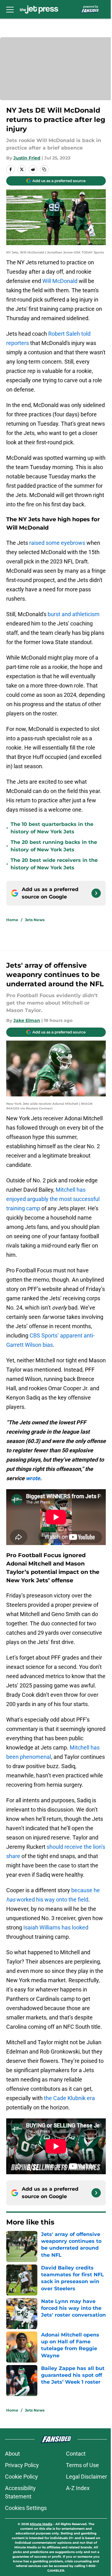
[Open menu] (10, 9)
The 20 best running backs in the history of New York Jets (54, 846)
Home (12, 920)
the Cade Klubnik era (69, 2098)
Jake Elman (27, 1020)
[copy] (44, 169)
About (12, 2454)
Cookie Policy (21, 2477)
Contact (76, 2454)
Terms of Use (82, 2465)
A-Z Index (78, 2488)
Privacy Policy (22, 2465)
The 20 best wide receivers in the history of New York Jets (54, 864)
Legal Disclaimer (86, 2477)
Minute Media (41, 2524)
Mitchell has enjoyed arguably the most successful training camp (53, 1199)
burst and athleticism (74, 614)
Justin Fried (27, 158)
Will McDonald (60, 281)
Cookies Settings (26, 2508)
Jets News (35, 920)
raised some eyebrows (57, 543)
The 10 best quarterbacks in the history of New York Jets (52, 828)
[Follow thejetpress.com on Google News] (96, 893)
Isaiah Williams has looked (56, 1927)
